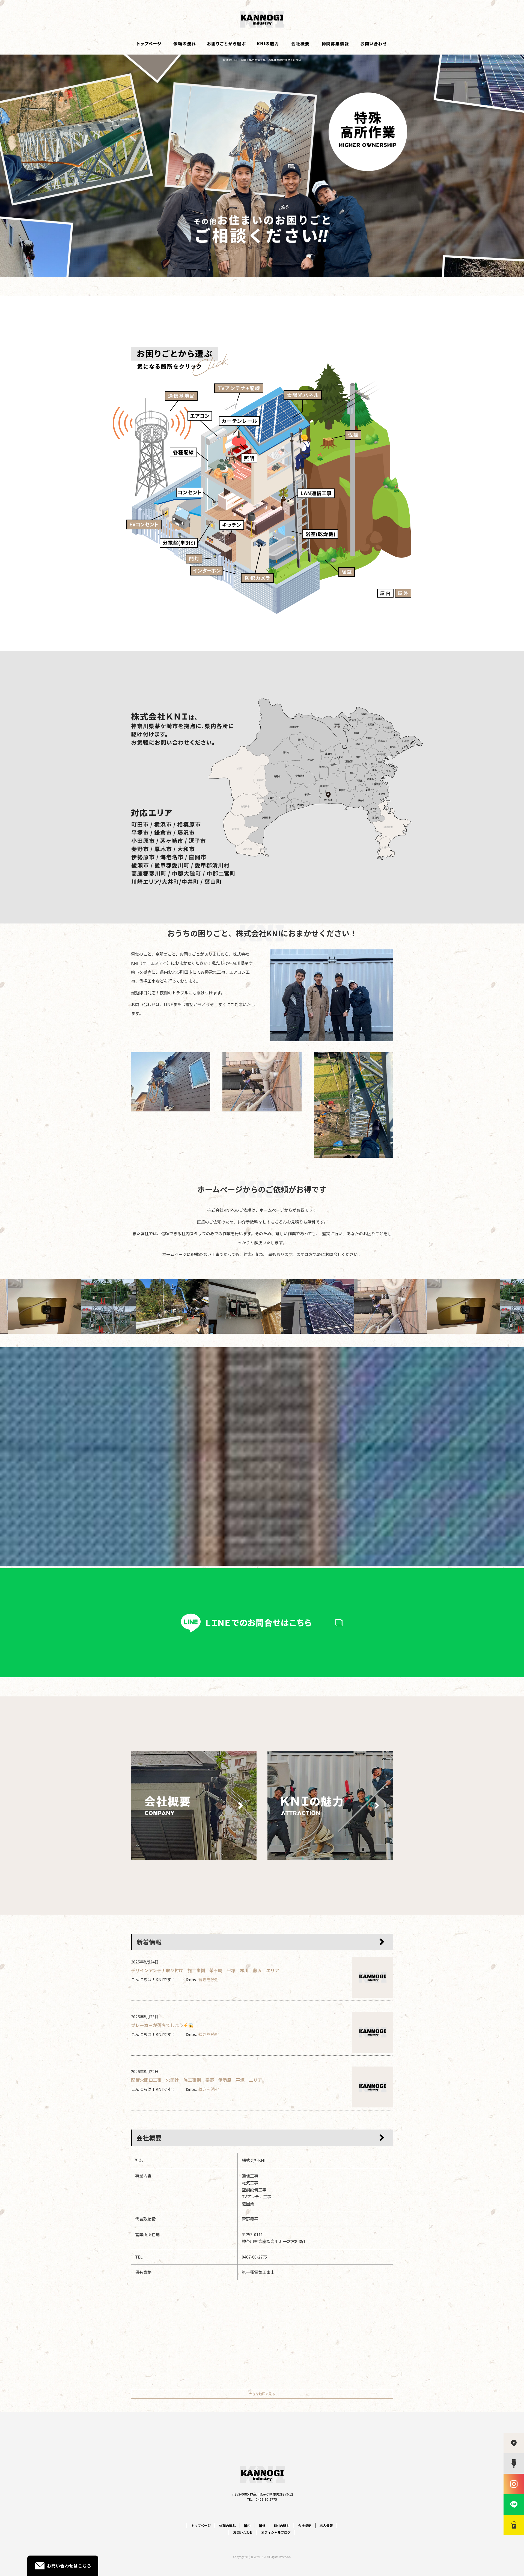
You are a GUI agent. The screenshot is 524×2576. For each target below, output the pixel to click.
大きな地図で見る (262, 2394)
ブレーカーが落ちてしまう (157, 2025)
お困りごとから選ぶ (227, 44)
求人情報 (336, 44)
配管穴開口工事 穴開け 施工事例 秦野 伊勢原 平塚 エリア (196, 2080)
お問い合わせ (374, 44)
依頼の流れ (184, 44)
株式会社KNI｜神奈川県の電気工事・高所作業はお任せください (262, 60)
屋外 (262, 2525)
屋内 (247, 2525)
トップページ (149, 44)
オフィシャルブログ (276, 2532)
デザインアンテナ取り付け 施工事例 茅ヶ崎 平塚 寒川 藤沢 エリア (205, 1970)
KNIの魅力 (267, 44)
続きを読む (209, 1979)
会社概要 (300, 44)
